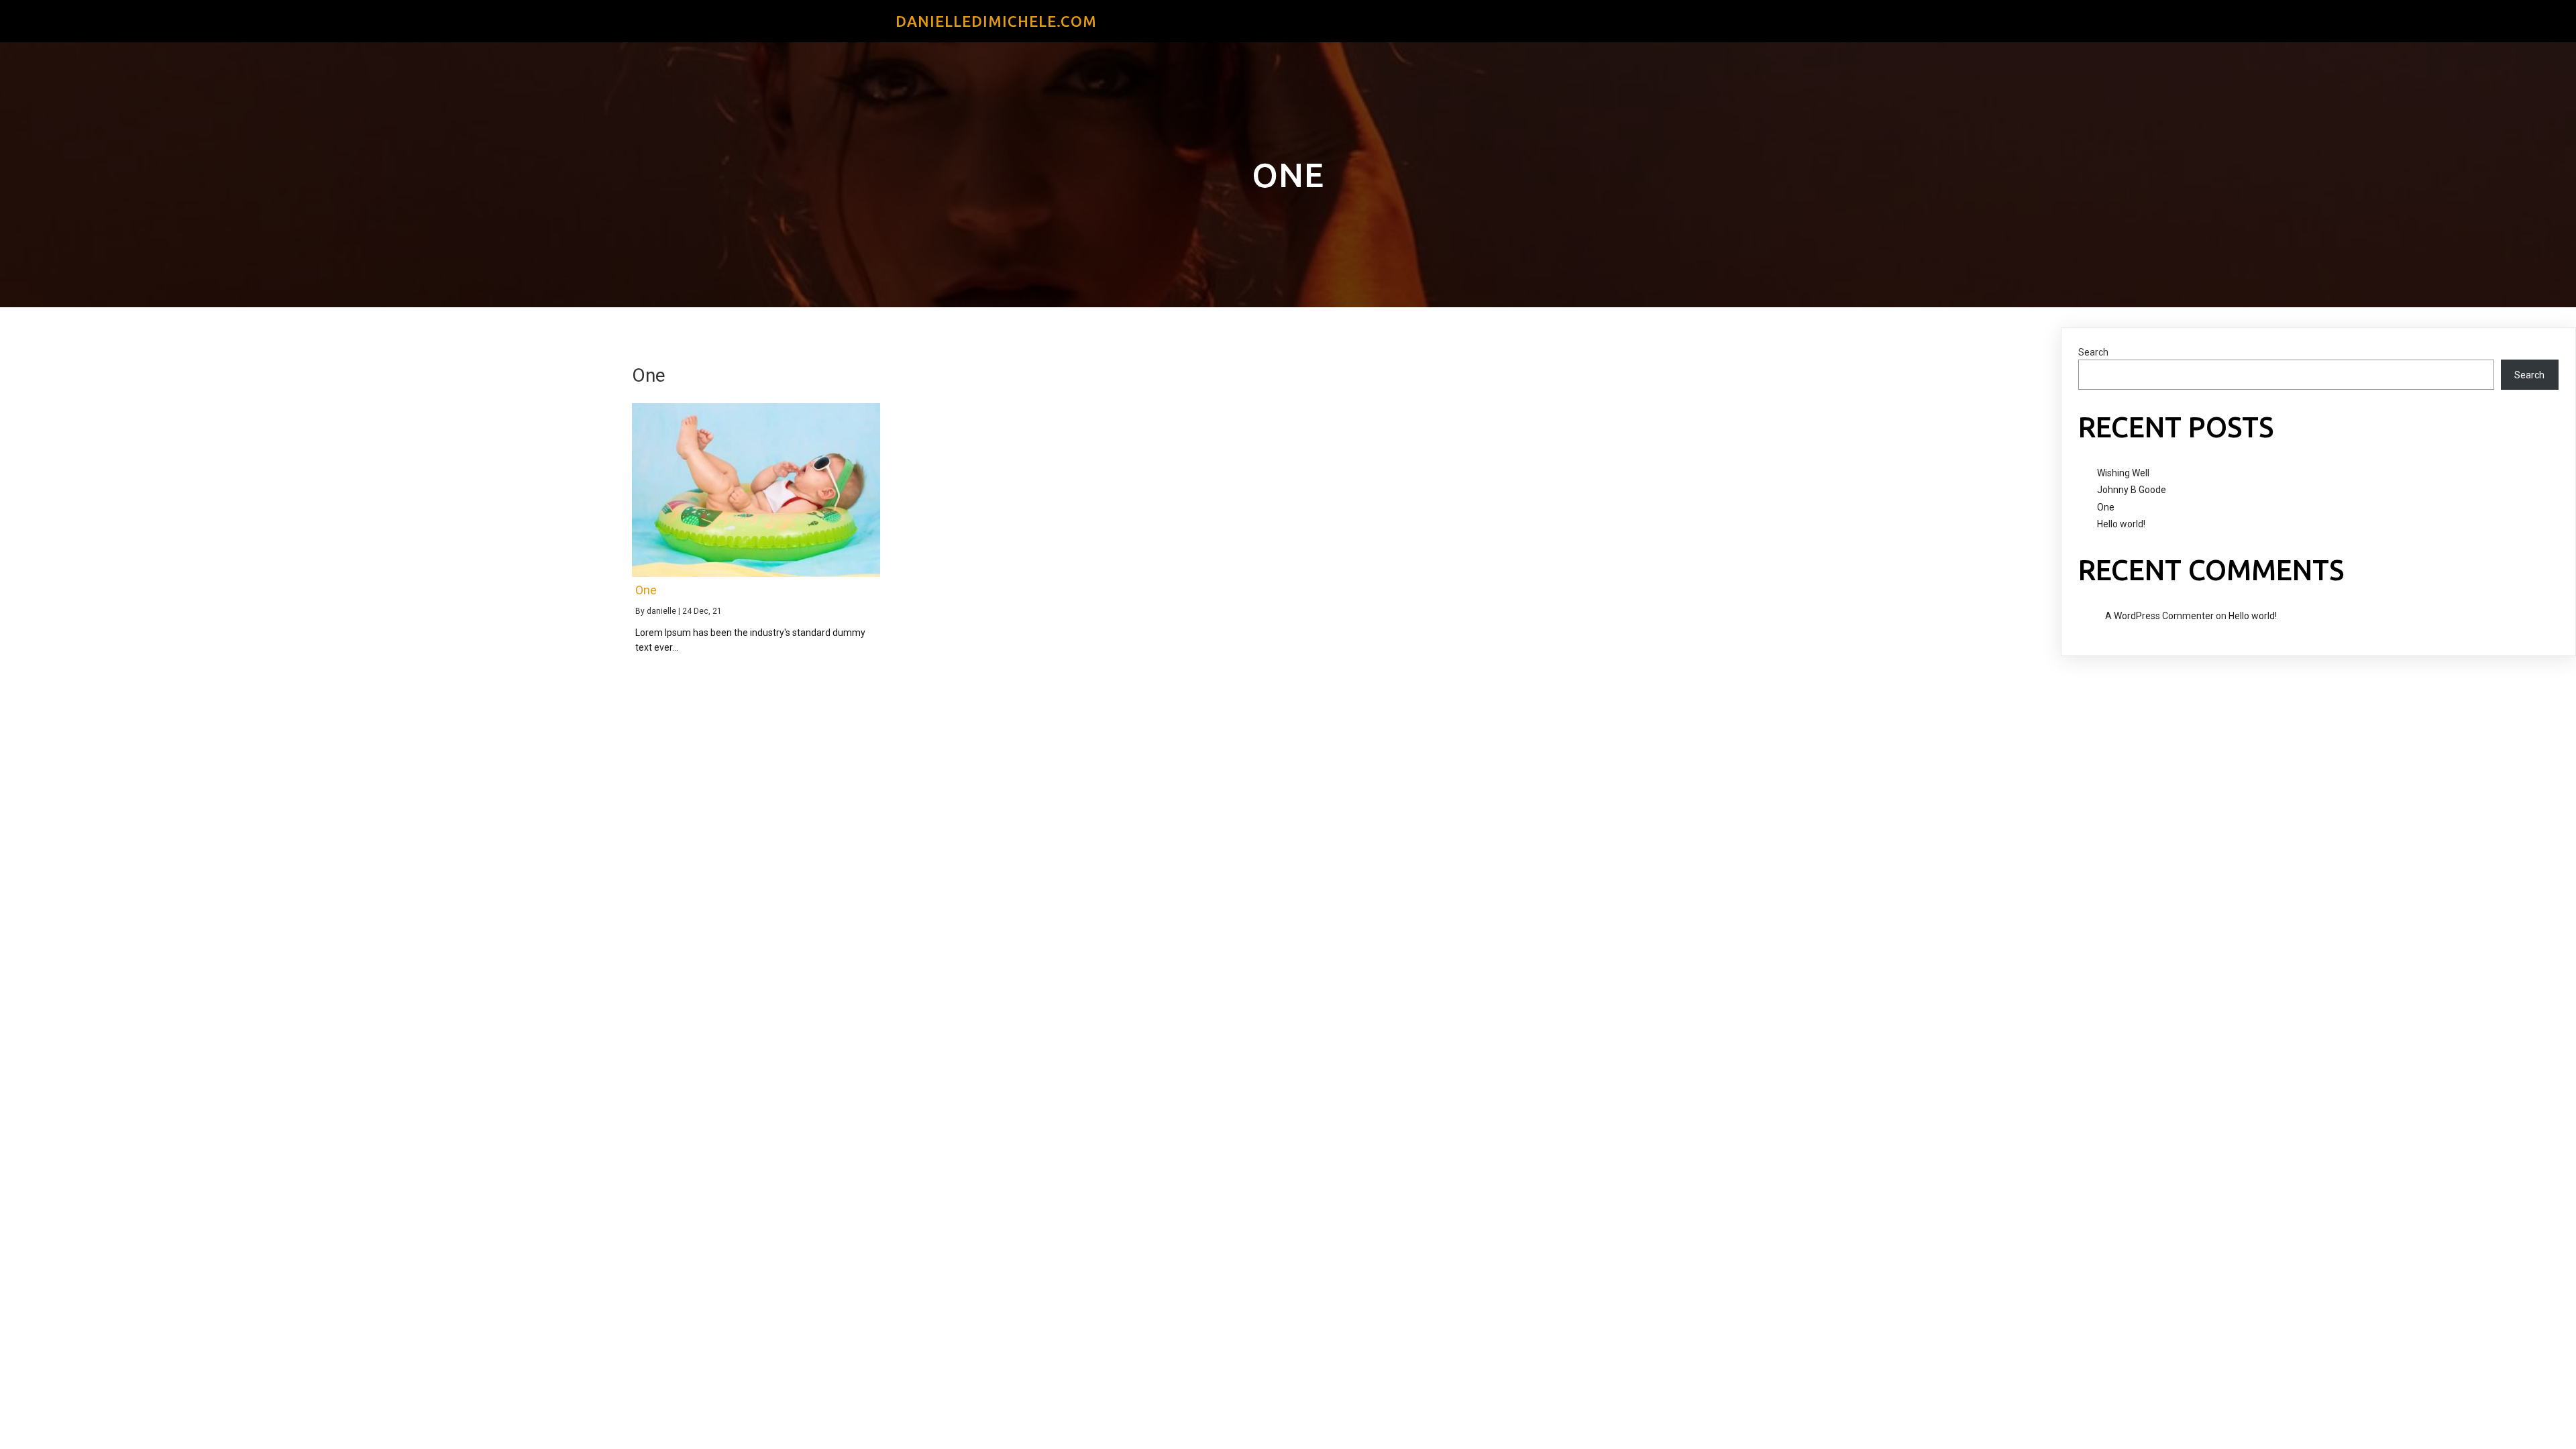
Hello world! (2121, 524)
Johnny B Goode (2132, 490)
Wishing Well (2123, 473)
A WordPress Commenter (2159, 616)
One (2106, 507)
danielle (661, 611)
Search (2093, 352)
